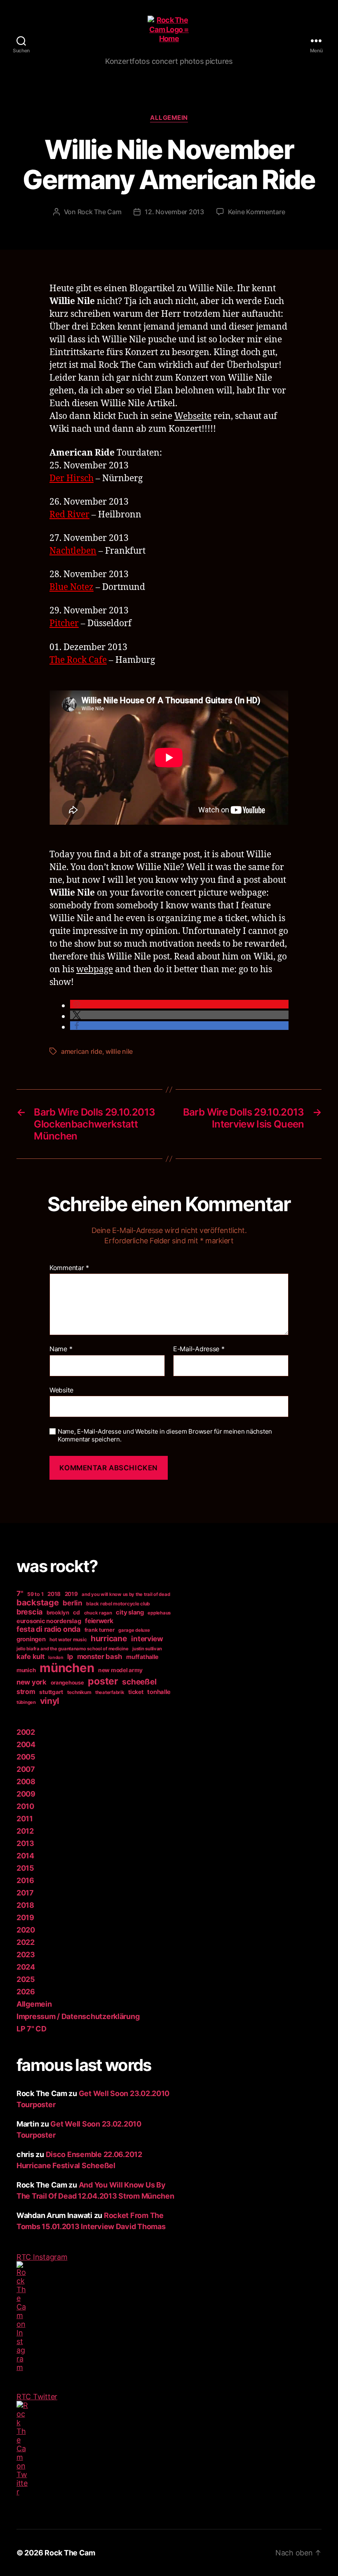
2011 (25, 1819)
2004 (26, 1744)
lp (70, 1657)
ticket (136, 1692)
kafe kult (31, 1657)
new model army (120, 1670)
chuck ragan (98, 1613)
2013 (25, 1843)
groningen (31, 1639)
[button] (179, 1004)
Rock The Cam (100, 212)
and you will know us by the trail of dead (126, 1594)
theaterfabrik (110, 1692)
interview (147, 1639)
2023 (26, 1955)
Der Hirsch (72, 478)
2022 (26, 1942)
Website (61, 1390)
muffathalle (142, 1657)
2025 (26, 1979)
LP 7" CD (32, 2029)
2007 (26, 1769)
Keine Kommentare (257, 212)
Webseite (193, 416)
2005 (26, 1757)
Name (61, 1349)
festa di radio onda (48, 1629)
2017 (25, 1893)
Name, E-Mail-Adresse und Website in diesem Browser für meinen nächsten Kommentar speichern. (165, 1435)
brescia (29, 1612)
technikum (79, 1692)
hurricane (109, 1638)
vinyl (50, 1701)
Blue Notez (72, 587)
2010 (25, 1806)
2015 (25, 1868)
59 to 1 (35, 1594)
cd (76, 1612)
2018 (54, 1594)
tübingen (26, 1702)
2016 (25, 1880)
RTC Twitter (37, 2397)
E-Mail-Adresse (199, 1349)
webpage (95, 970)
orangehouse (67, 1682)
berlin (72, 1603)
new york (32, 1682)
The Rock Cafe (78, 660)
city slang (130, 1612)
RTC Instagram (42, 2257)
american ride (82, 1051)
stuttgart (51, 1692)
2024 (26, 1967)
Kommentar (69, 1268)
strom (26, 1692)
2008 (26, 1782)
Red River (69, 515)
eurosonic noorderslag (49, 1621)
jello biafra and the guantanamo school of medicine (73, 1649)
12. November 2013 (174, 212)
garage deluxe (134, 1630)
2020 (26, 1930)
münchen (67, 1668)
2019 (71, 1594)
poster (103, 1681)
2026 (26, 1992)
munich (26, 1670)
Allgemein (169, 118)
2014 (25, 1856)
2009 (26, 1794)
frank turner (100, 1630)
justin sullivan (147, 1649)
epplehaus (159, 1613)
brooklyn (58, 1612)
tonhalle (159, 1692)
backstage (38, 1603)
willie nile (119, 1051)
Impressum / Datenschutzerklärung (78, 2016)
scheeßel (139, 1682)
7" (20, 1593)
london (56, 1658)
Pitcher (64, 624)
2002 (26, 1732)
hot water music (68, 1640)
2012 (25, 1831)
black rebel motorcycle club (118, 1604)
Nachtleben (73, 551)
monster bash (100, 1657)
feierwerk (99, 1621)
